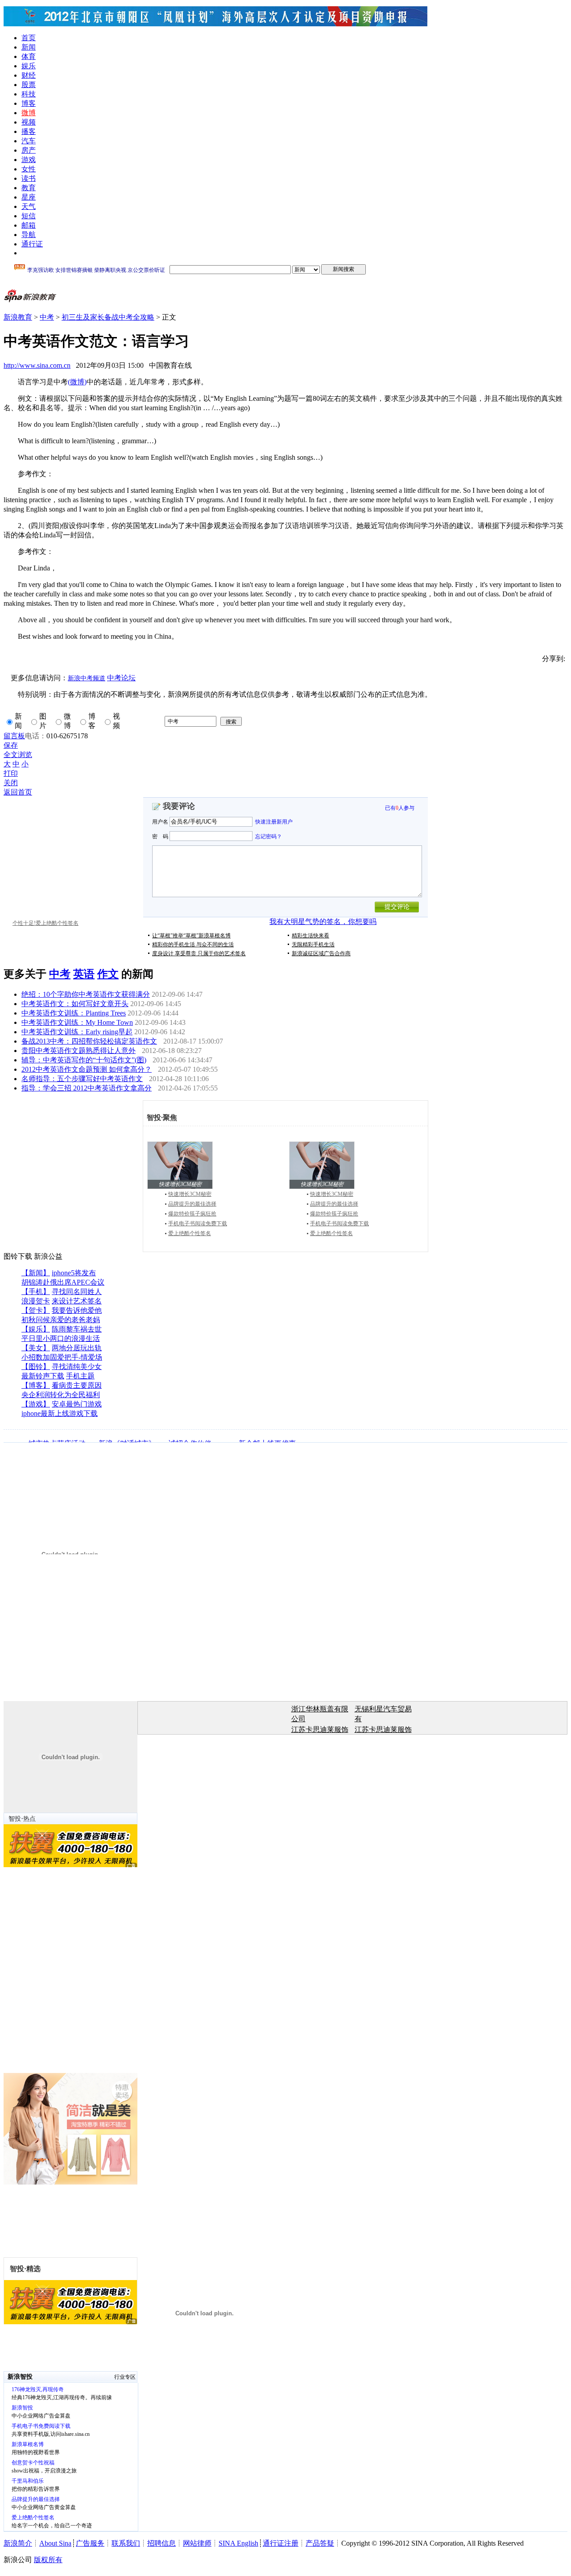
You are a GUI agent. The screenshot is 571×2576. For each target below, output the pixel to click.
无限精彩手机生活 (313, 945)
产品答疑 (320, 2543)
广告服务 (90, 2543)
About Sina (55, 2543)
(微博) (77, 382)
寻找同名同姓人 (77, 1292)
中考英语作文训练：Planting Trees (74, 1013)
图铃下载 (18, 1256)
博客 (29, 103)
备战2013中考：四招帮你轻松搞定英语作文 (89, 1041)
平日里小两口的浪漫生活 (61, 1338)
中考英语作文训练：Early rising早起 (77, 1032)
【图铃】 (36, 1367)
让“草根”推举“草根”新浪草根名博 (191, 936)
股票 (29, 85)
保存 (11, 745)
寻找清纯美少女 (77, 1367)
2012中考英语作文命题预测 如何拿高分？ (87, 1069)
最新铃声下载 (43, 1376)
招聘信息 (161, 2543)
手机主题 (80, 1376)
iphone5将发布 (74, 1273)
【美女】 (36, 1348)
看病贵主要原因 (77, 1385)
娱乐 (29, 66)
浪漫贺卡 (36, 1301)
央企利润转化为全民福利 (61, 1395)
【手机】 (36, 1292)
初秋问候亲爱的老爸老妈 (61, 1320)
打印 (11, 773)
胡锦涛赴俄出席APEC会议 (63, 1282)
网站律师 (197, 2543)
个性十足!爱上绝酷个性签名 (46, 923)
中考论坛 (121, 678)
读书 (29, 178)
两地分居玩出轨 (77, 1348)
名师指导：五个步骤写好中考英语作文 (82, 1079)
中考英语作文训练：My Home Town (77, 1022)
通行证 (32, 244)
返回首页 (18, 792)
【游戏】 (36, 1404)
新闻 (29, 47)
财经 (29, 75)
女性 (29, 169)
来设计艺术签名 (77, 1301)
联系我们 (126, 2543)
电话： (36, 736)
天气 (29, 206)
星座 (29, 197)
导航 (29, 235)
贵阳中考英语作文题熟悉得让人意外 (79, 1051)
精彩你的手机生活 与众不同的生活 (193, 945)
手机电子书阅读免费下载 (198, 1223)
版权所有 (48, 2560)
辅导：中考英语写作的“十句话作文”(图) (84, 1060)
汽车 (29, 141)
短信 (29, 216)
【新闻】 (36, 1273)
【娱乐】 (36, 1329)
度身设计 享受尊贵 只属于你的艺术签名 (199, 953)
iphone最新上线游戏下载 (60, 1413)
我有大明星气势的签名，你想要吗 (323, 922)
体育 (29, 56)
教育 (29, 188)
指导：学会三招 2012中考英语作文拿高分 (87, 1088)
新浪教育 (18, 317)
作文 (108, 974)
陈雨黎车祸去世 (77, 1329)
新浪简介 (18, 2543)
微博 (29, 113)
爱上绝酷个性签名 (190, 1233)
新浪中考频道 (87, 678)
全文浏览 (18, 755)
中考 (47, 317)
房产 (29, 150)
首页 (29, 38)
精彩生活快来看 (310, 936)
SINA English (238, 2543)
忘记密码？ (269, 836)
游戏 (29, 160)
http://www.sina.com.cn (37, 365)
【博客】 (36, 1385)
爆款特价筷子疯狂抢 (192, 1214)
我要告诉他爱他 (77, 1310)
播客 (29, 131)
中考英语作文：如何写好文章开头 (75, 1004)
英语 (84, 974)
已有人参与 (400, 808)
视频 (29, 122)
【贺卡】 (36, 1310)
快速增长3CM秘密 (190, 1194)
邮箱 (29, 225)
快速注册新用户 (274, 822)
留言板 (14, 736)
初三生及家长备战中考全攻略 (108, 317)
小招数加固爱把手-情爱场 (62, 1357)
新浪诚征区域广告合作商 (321, 953)
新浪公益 (48, 1256)
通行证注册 (281, 2543)
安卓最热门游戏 (77, 1404)
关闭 (11, 783)
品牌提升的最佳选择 (192, 1204)
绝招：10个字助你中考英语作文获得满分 (86, 994)
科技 (29, 94)
